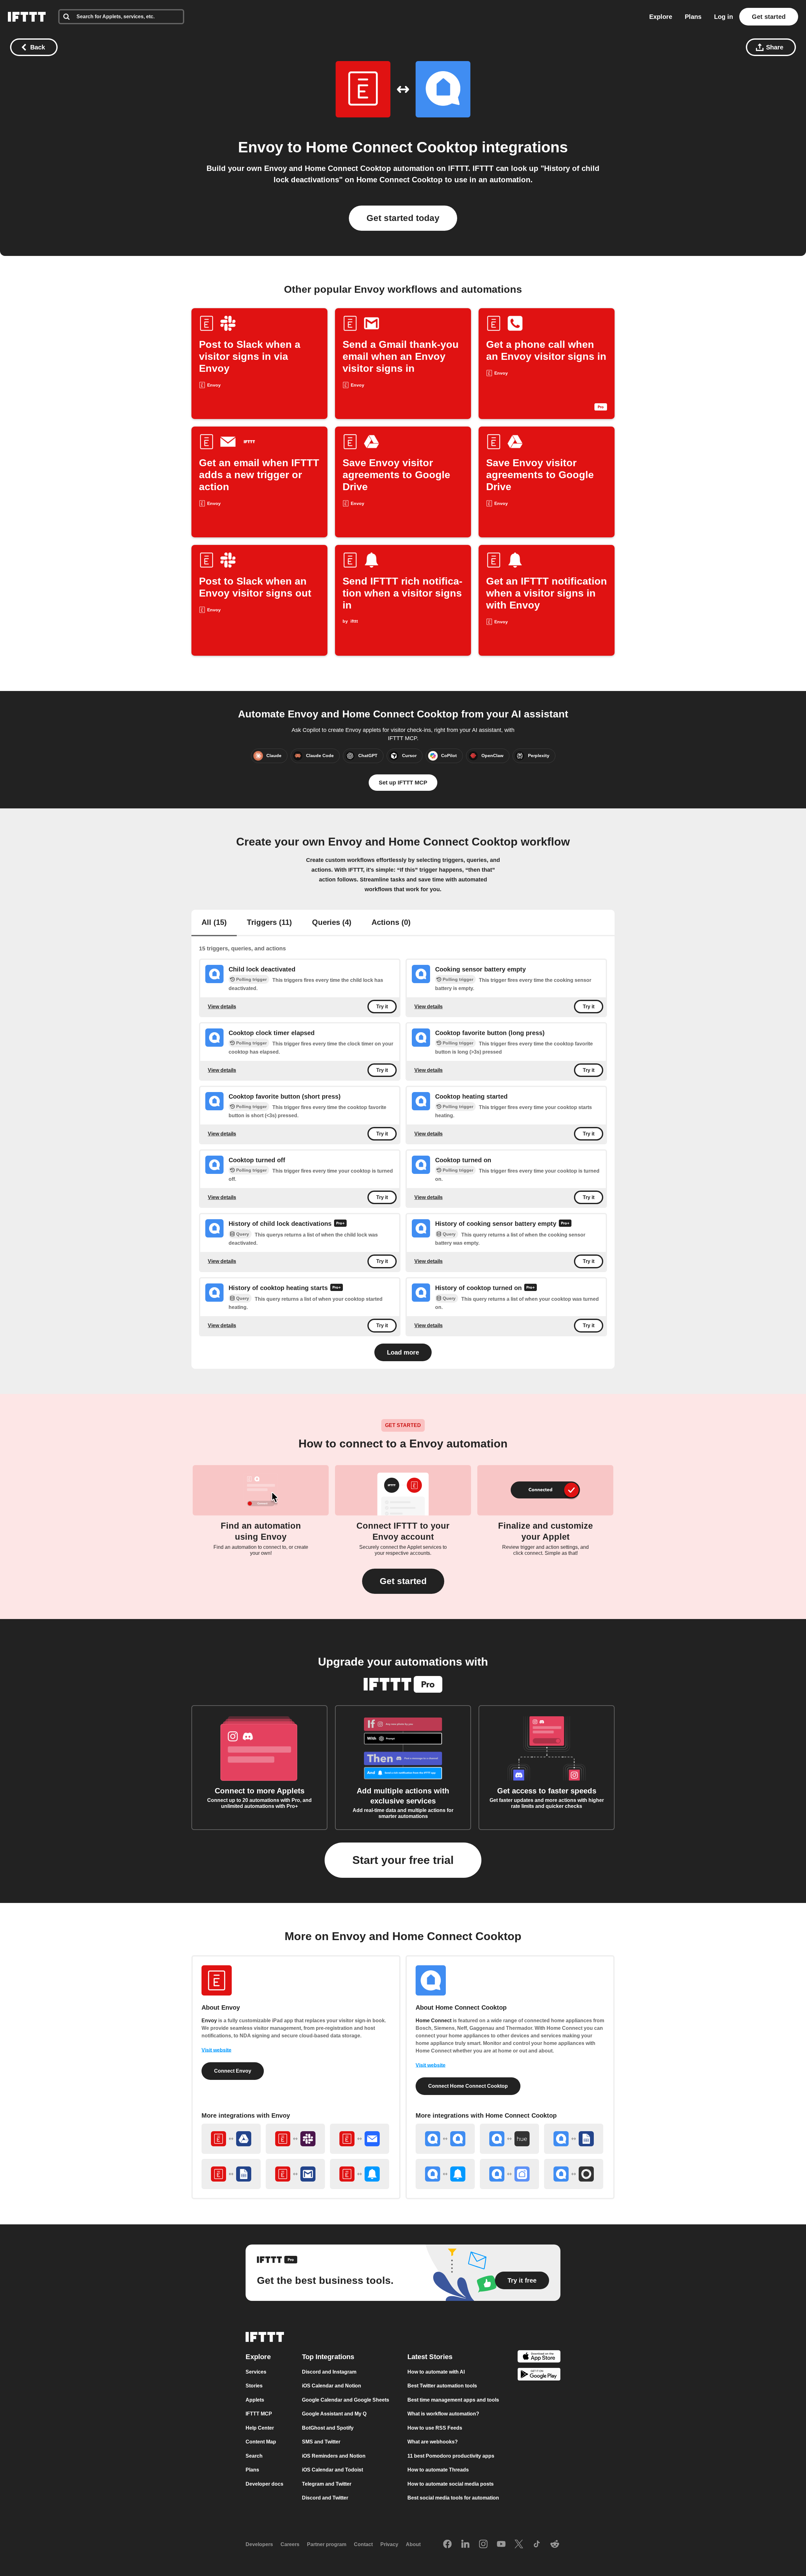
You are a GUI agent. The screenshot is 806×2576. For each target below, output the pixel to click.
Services (256, 2372)
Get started (769, 17)
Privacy (389, 2544)
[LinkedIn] (465, 2545)
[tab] (214, 923)
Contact (363, 2544)
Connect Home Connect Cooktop (468, 2086)
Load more (403, 1352)
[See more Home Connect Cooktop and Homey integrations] (574, 2174)
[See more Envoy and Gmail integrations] (295, 2174)
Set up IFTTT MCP (403, 783)
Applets (255, 2400)
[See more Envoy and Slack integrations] (295, 2139)
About (413, 2544)
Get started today (403, 218)
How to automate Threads (438, 2470)
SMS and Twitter (321, 2442)
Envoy (261, 147)
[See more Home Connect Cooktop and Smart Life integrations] (509, 2174)
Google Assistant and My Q (334, 2414)
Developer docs (264, 2484)
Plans (693, 17)
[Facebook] (447, 2545)
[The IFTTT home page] (27, 17)
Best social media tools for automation (453, 2498)
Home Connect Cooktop (392, 147)
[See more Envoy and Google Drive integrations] (231, 2139)
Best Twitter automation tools (442, 2386)
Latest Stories (430, 2357)
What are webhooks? (433, 2442)
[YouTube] (501, 2545)
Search (254, 2456)
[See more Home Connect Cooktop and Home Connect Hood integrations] (445, 2139)
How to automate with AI (436, 2372)
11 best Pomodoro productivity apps (451, 2456)
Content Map (261, 2442)
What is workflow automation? (443, 2414)
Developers (259, 2544)
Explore (661, 17)
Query (243, 1234)
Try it (382, 1007)
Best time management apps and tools (453, 2400)
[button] (403, 1581)
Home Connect (434, 2021)
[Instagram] (483, 2545)
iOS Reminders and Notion (334, 2456)
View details (222, 1006)
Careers (290, 2544)
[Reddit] (555, 2545)
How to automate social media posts (451, 2484)
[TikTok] (537, 2545)
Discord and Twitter (325, 2498)
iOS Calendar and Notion (332, 2386)
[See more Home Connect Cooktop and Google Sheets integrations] (574, 2139)
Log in (724, 17)
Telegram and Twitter (327, 2484)
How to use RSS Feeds (435, 2428)
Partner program (327, 2544)
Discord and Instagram (329, 2372)
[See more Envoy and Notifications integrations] (360, 2174)
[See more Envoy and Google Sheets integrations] (231, 2174)
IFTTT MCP (259, 2414)
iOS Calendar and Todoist (332, 2470)
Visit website (216, 2050)
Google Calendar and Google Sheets (346, 2400)
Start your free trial (403, 1860)
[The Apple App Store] (539, 2357)
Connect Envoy (233, 2071)
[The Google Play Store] (539, 2375)
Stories (254, 2386)
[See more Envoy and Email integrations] (360, 2139)
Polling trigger (251, 979)
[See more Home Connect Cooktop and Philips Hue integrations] (509, 2139)
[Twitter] (519, 2545)
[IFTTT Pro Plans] (340, 1224)
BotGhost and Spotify (328, 2428)
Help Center (260, 2428)
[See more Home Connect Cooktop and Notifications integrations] (445, 2174)
